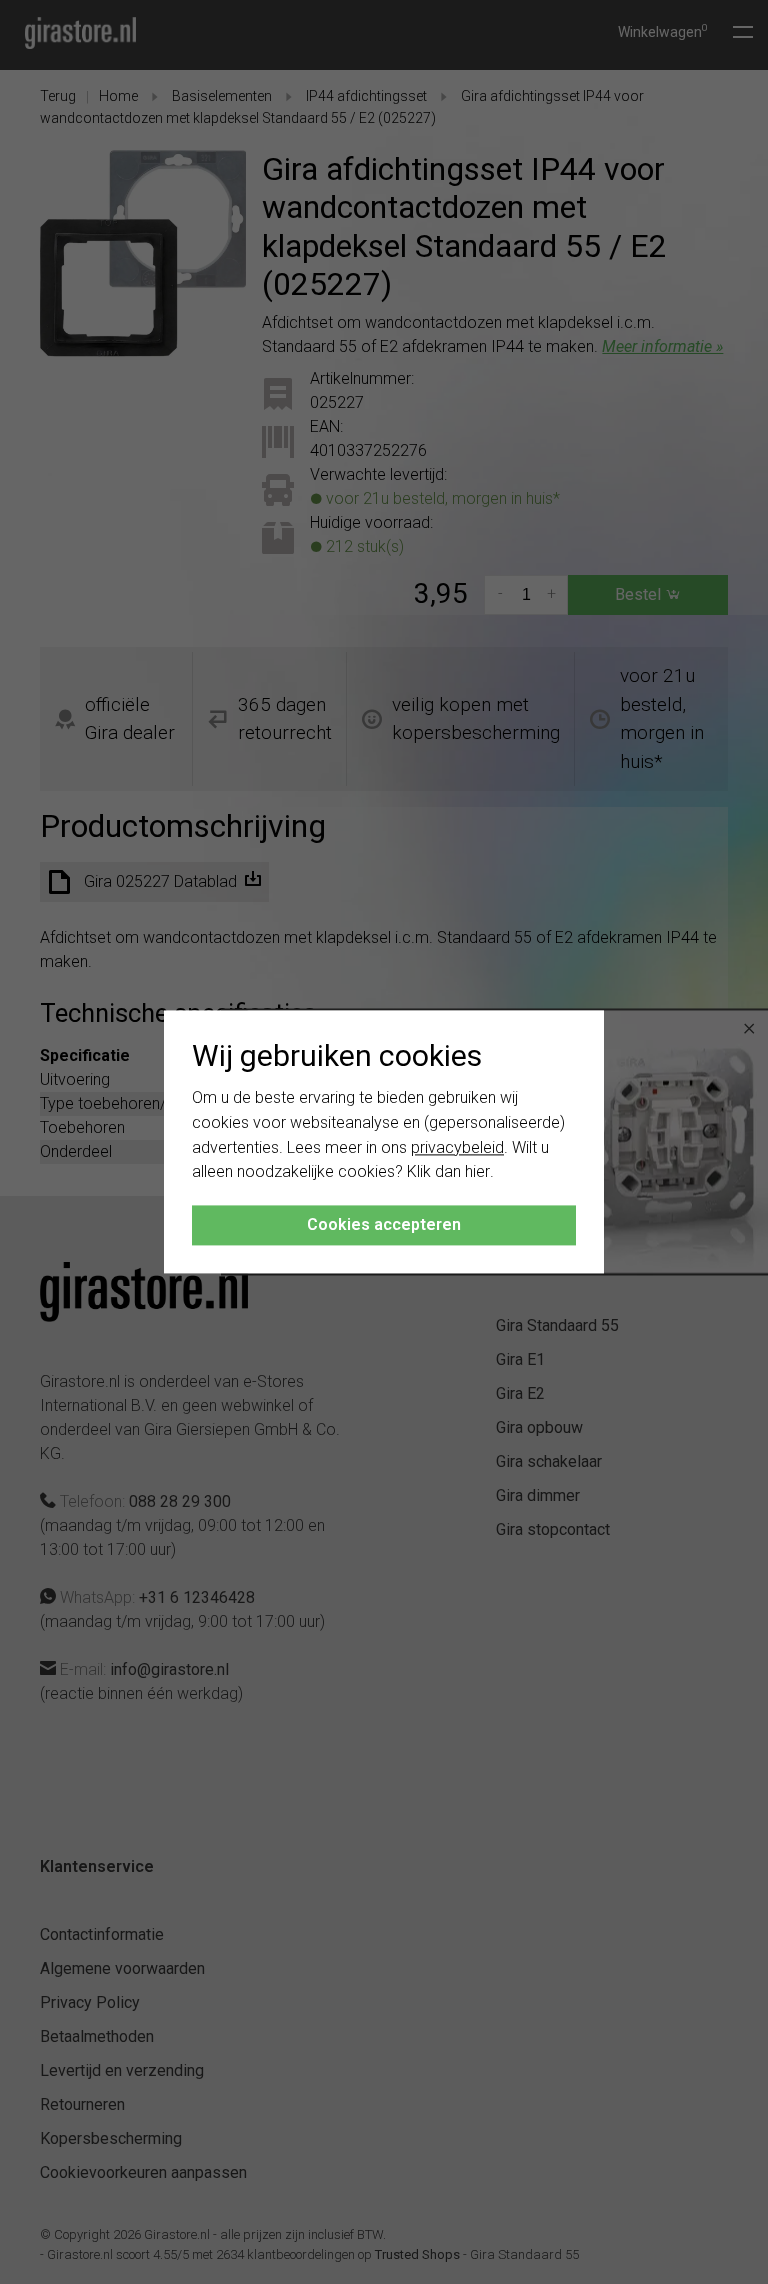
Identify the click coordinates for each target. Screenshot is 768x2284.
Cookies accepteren (384, 1225)
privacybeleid (457, 1147)
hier (477, 1172)
